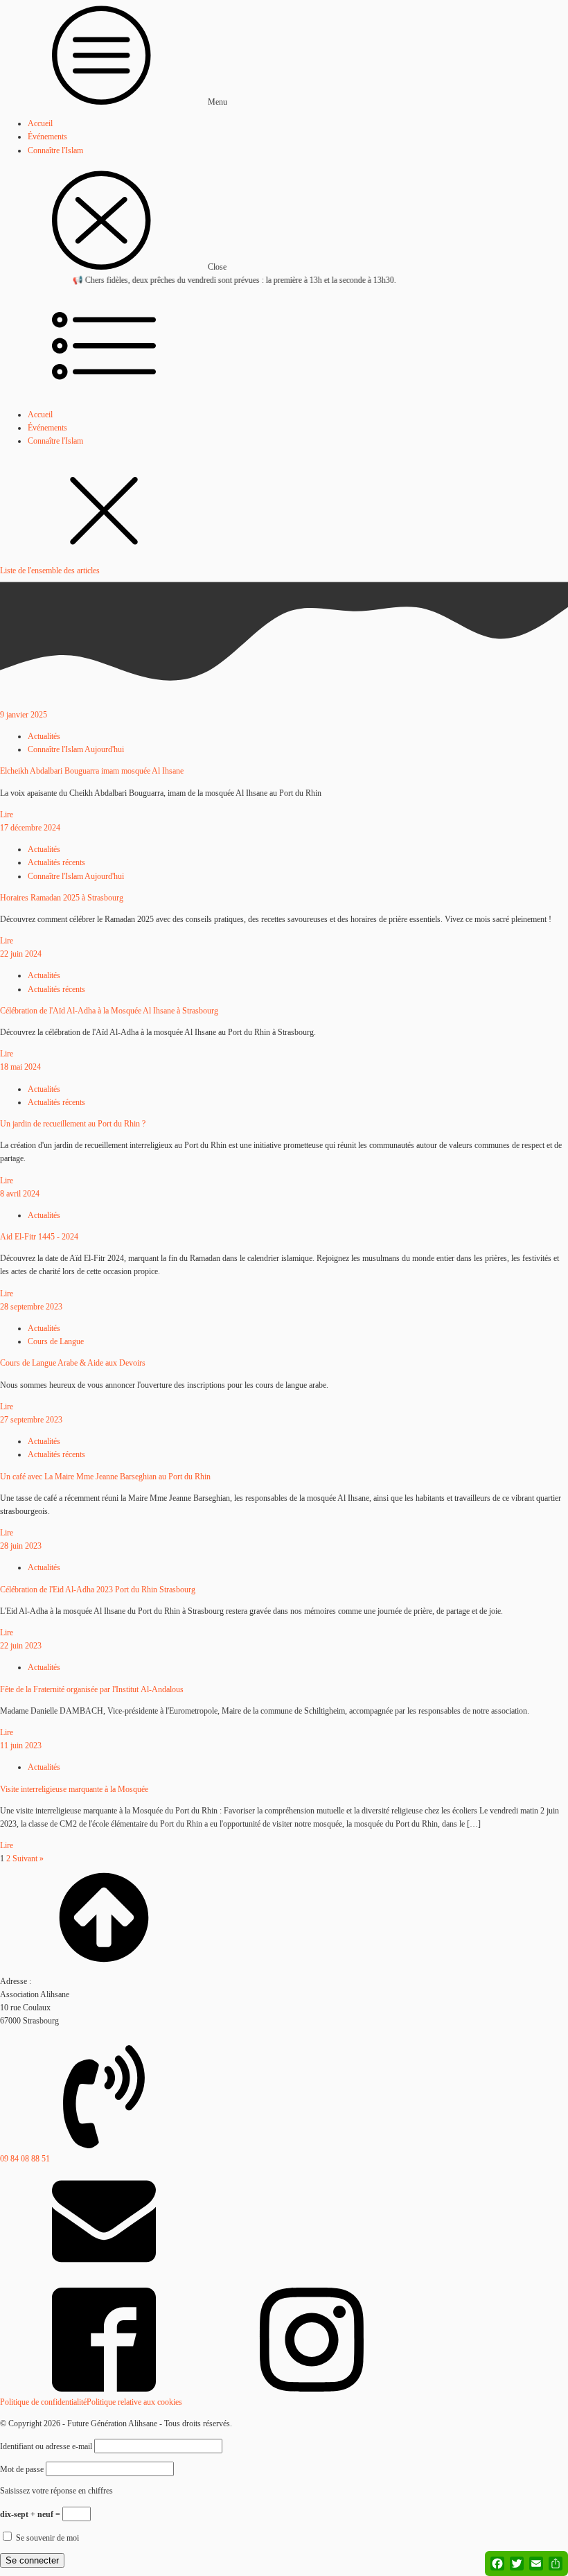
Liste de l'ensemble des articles (50, 571)
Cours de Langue (56, 1341)
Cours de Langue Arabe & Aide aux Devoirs (73, 1363)
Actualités (44, 736)
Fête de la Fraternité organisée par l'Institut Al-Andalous (92, 1689)
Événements (47, 137)
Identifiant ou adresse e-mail (46, 2446)
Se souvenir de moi (46, 2538)
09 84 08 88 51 (25, 2159)
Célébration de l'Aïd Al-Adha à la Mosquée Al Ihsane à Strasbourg (109, 1011)
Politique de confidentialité (43, 2402)
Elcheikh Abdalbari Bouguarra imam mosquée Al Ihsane (92, 771)
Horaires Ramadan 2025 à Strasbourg (62, 898)
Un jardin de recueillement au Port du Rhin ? (73, 1124)
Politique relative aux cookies (134, 2402)
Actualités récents (56, 862)
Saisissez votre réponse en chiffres (56, 2491)
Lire (7, 815)
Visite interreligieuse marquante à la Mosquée (74, 1789)
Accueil (40, 123)
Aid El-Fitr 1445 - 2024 (39, 1237)
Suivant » (28, 1859)
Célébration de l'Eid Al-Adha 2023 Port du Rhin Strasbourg (98, 1590)
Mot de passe (22, 2469)
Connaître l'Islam (55, 150)
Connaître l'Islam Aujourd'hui (76, 749)
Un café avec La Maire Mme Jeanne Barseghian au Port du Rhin (105, 1477)
